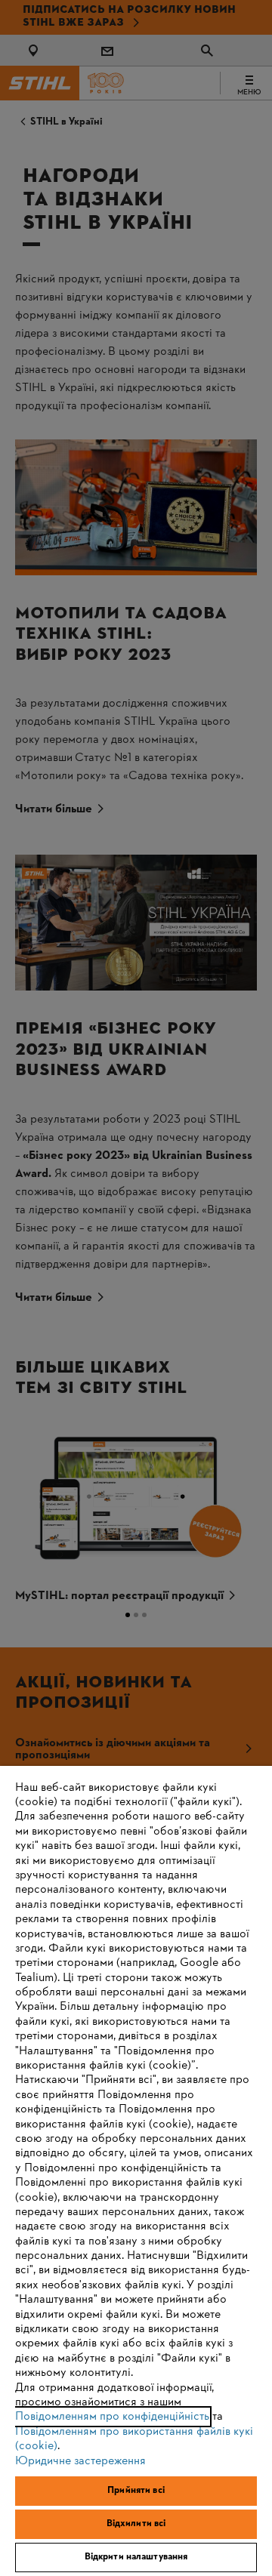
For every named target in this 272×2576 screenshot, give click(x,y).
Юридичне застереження (80, 2461)
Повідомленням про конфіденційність (112, 2417)
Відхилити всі (136, 2524)
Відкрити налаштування (136, 2557)
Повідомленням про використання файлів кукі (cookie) (134, 2439)
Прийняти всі (136, 2491)
